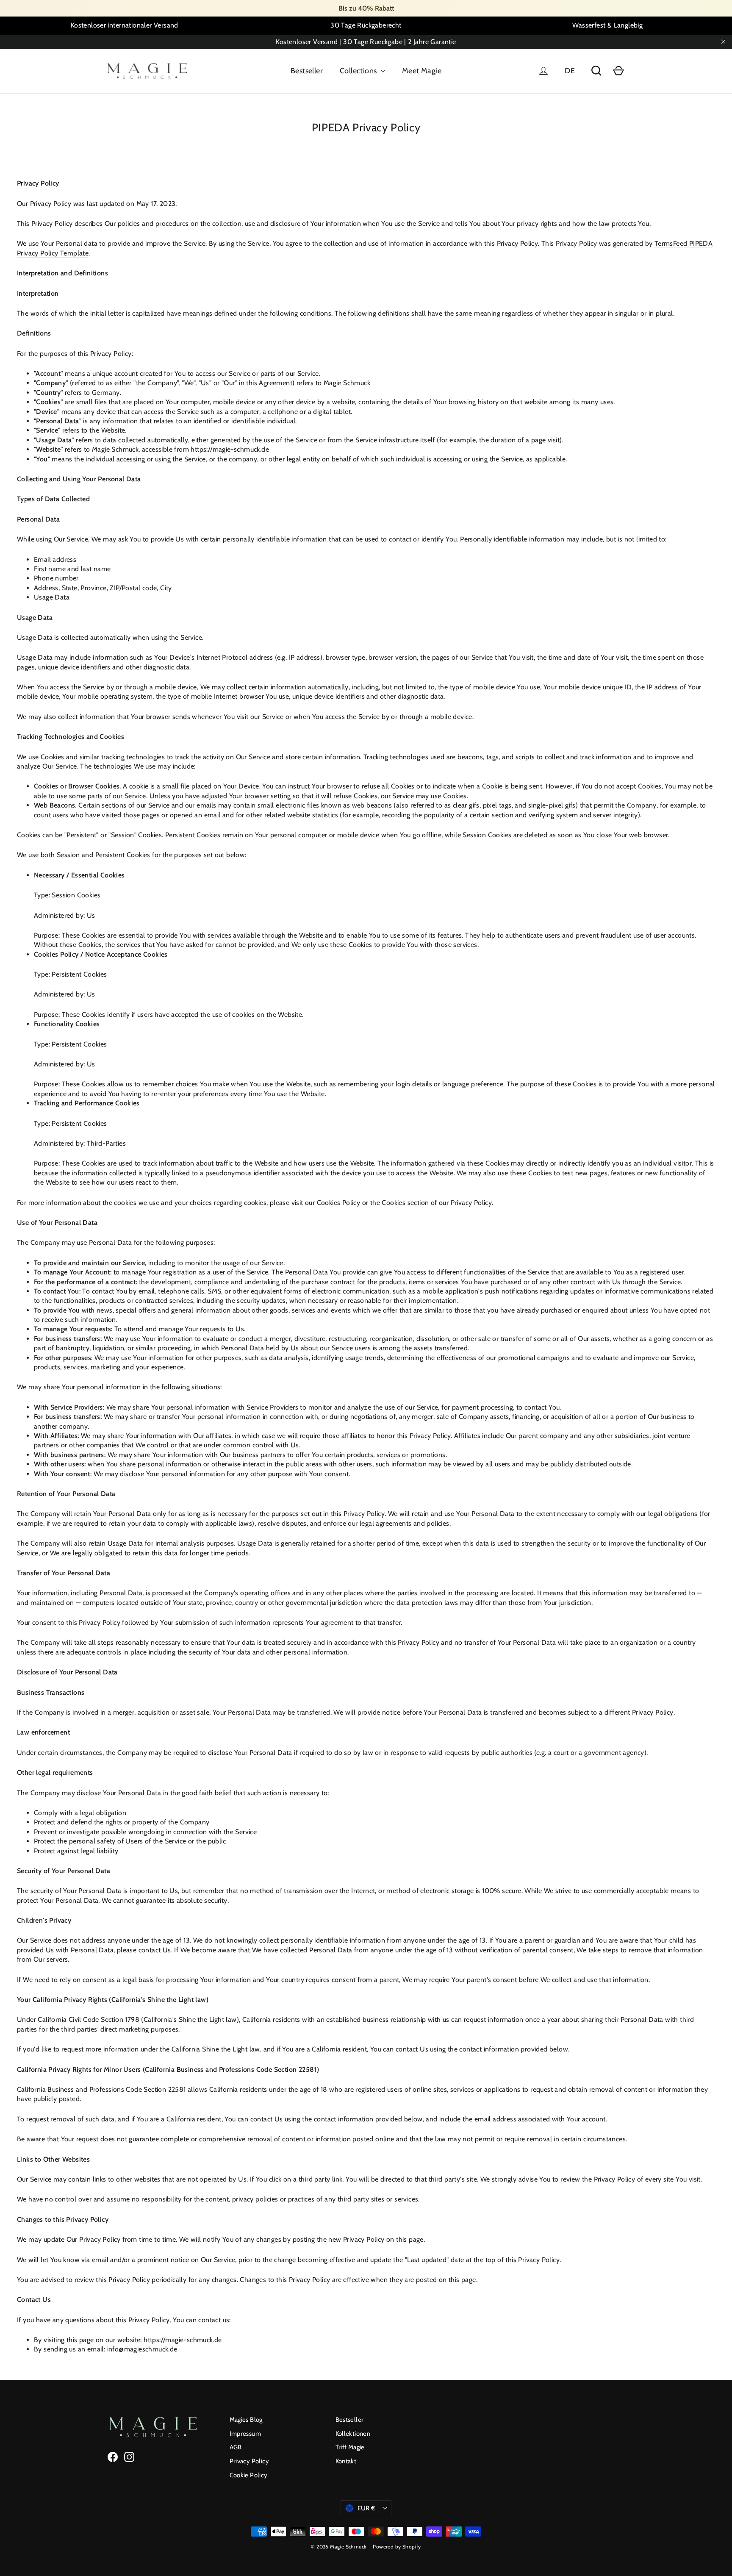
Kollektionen (353, 2434)
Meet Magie (422, 71)
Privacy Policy (250, 2461)
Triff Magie (350, 2447)
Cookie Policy (249, 2475)
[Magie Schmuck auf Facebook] (113, 2457)
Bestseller (307, 71)
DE (570, 71)
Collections (359, 71)
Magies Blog (246, 2420)
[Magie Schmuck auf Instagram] (129, 2457)
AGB (236, 2447)
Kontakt (346, 2461)
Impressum (245, 2434)
